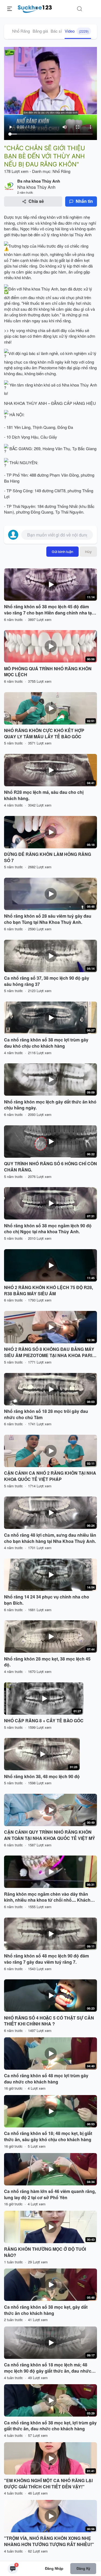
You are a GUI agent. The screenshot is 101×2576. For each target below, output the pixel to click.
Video (77, 31)
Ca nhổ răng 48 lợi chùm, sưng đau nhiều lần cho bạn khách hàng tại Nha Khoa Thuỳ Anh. (50, 1538)
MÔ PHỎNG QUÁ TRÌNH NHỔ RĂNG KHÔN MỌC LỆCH (48, 672)
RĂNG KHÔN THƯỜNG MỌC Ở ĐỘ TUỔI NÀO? (45, 2252)
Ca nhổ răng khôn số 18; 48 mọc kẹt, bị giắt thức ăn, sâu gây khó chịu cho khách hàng (48, 2136)
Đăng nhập (54, 2568)
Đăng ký (83, 2568)
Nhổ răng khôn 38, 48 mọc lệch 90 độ (42, 1776)
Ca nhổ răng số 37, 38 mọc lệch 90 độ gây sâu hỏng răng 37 (47, 981)
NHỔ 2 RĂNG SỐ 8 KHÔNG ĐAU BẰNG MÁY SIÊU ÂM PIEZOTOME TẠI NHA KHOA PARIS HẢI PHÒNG (50, 1352)
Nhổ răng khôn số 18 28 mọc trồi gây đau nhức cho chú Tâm (46, 1414)
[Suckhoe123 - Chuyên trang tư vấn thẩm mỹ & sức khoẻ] (35, 8)
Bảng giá (40, 31)
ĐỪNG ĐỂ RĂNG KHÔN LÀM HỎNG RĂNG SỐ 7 (48, 857)
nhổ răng (38, 217)
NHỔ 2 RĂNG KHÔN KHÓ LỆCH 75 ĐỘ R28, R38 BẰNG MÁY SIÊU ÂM (48, 1291)
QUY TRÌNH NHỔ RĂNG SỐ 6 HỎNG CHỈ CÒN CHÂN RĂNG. (50, 1167)
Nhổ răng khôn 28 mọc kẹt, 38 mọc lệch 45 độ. (47, 1662)
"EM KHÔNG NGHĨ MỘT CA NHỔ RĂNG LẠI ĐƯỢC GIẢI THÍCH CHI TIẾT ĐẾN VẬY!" (48, 2484)
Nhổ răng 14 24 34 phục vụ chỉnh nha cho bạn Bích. (47, 1600)
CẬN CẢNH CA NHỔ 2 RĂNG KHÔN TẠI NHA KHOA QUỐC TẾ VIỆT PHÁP (50, 1476)
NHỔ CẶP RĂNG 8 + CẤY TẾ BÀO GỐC (44, 1721)
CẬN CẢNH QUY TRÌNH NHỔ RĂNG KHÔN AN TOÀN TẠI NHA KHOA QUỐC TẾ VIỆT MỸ (50, 1835)
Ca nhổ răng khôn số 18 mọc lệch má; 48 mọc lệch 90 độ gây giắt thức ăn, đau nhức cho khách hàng (48, 2368)
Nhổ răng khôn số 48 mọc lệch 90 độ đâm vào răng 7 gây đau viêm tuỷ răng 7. (46, 1959)
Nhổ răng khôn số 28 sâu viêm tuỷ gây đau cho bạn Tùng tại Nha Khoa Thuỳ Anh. (48, 919)
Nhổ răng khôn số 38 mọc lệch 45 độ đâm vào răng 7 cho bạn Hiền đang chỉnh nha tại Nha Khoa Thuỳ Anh (48, 610)
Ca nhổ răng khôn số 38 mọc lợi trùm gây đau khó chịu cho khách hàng (46, 1043)
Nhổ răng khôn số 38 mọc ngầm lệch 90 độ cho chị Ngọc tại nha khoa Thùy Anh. (48, 1229)
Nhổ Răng (21, 31)
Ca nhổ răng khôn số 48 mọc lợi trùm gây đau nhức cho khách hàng (46, 2079)
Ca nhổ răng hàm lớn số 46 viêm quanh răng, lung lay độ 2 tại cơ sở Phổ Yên (50, 2194)
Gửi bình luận (62, 552)
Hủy (88, 552)
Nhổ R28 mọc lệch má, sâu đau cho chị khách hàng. (44, 795)
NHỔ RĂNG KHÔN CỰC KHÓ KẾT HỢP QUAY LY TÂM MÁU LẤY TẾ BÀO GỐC (44, 734)
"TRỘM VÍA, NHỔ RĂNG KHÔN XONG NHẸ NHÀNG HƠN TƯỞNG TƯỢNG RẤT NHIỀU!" (49, 2541)
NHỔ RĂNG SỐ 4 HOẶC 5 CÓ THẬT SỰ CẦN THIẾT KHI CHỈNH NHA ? (49, 2021)
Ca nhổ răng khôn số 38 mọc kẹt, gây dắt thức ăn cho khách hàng (46, 2310)
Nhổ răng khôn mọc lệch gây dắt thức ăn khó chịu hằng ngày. (50, 1105)
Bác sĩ (56, 31)
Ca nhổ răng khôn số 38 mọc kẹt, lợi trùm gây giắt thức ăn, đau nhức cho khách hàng (50, 2426)
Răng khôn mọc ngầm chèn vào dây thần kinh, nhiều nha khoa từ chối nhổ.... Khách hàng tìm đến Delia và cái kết (47, 1897)
